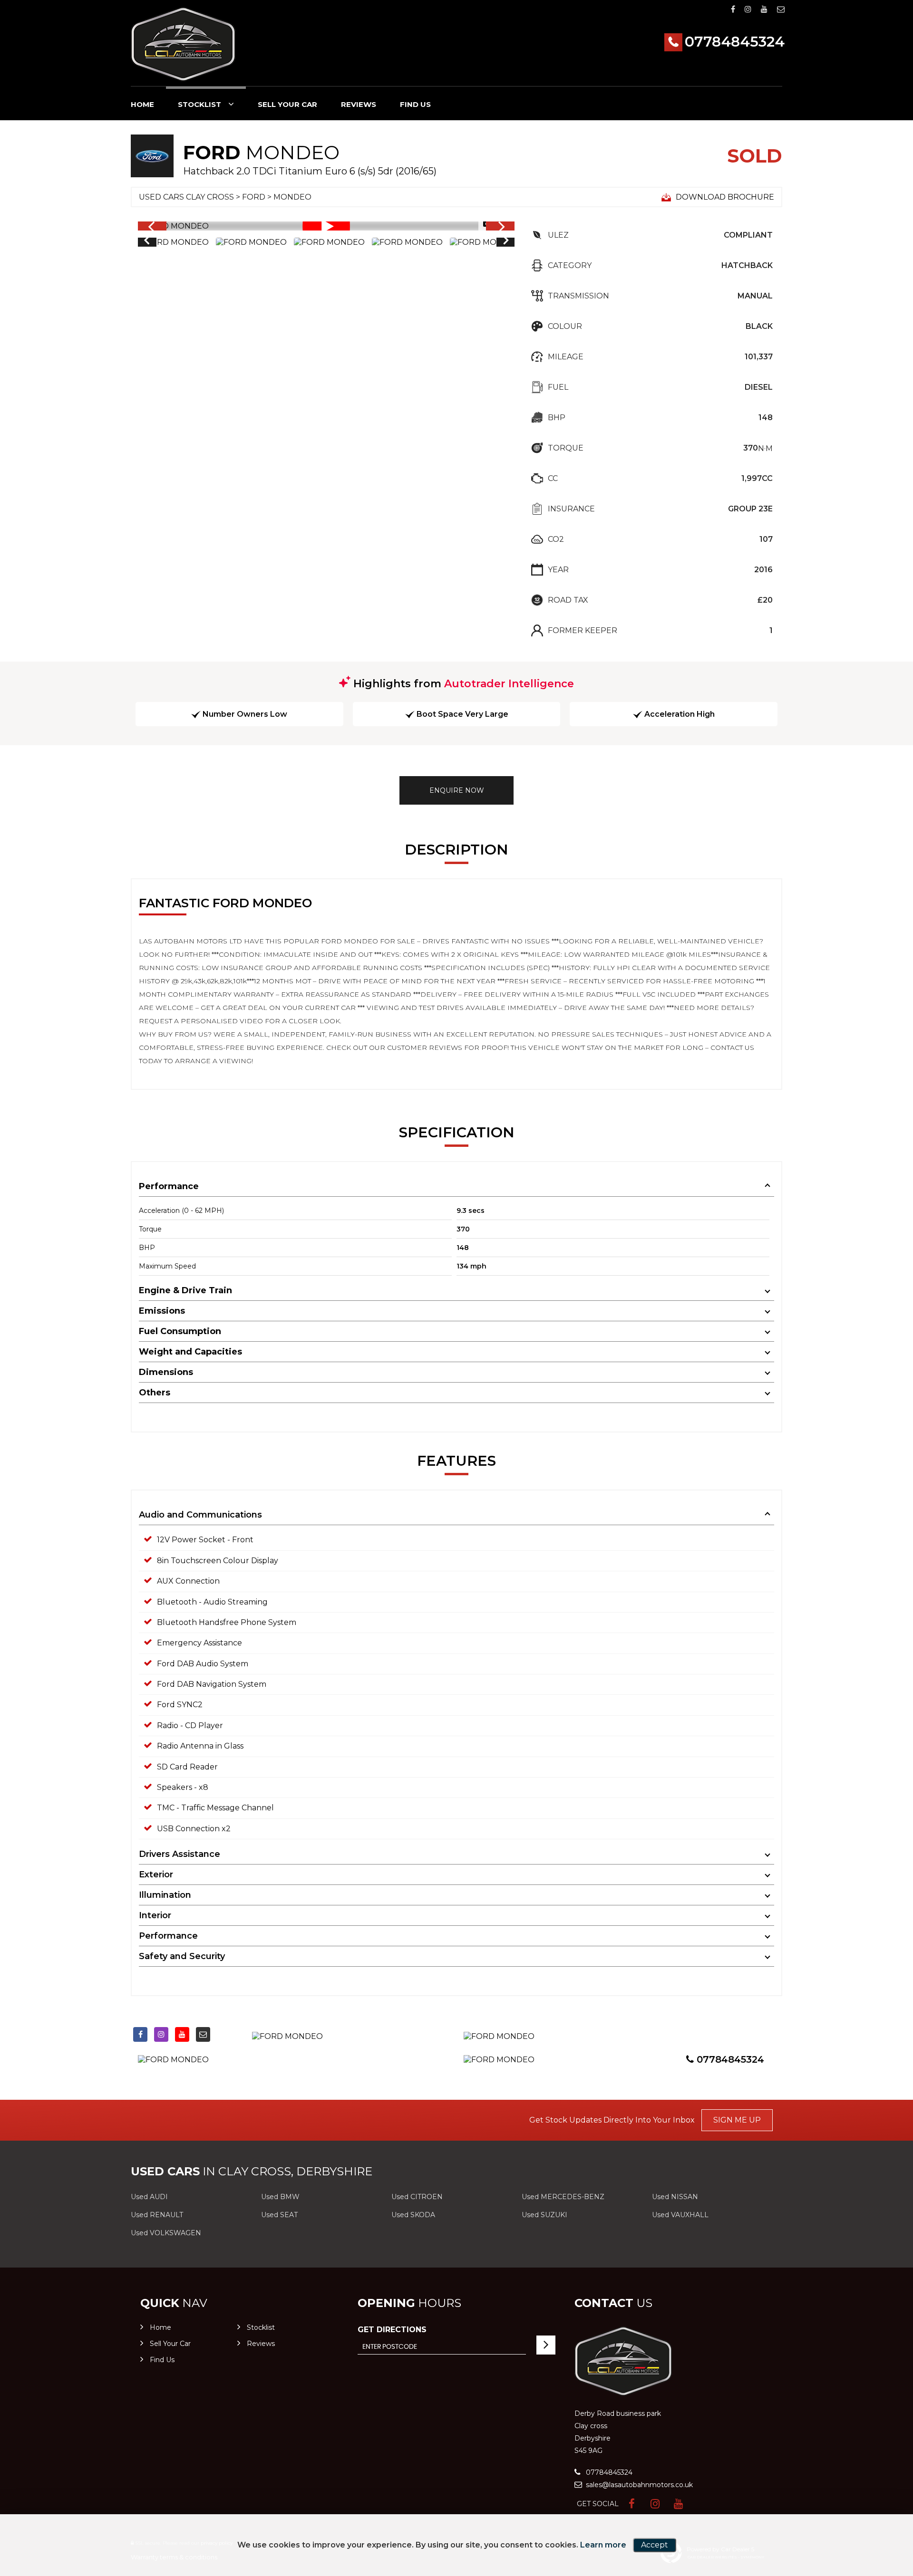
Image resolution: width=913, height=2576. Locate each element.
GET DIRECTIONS (392, 2330)
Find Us (415, 104)
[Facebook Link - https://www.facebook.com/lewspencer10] (733, 9)
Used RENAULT (157, 2215)
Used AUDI (149, 2197)
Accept (655, 2545)
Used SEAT (279, 2215)
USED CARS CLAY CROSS (186, 197)
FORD (254, 197)
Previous (146, 242)
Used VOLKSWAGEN (166, 2233)
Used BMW (280, 2197)
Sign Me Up (737, 2120)
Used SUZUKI (544, 2215)
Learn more (603, 2545)
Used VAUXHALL (680, 2215)
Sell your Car (287, 104)
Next (506, 242)
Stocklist (199, 104)
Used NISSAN (675, 2197)
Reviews (359, 104)
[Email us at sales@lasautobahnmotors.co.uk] (781, 9)
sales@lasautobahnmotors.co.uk (638, 2485)
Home (142, 104)
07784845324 (735, 42)
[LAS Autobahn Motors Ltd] (183, 44)
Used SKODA (413, 2215)
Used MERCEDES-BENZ (563, 2197)
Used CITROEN (417, 2197)
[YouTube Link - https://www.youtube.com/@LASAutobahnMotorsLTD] (764, 9)
